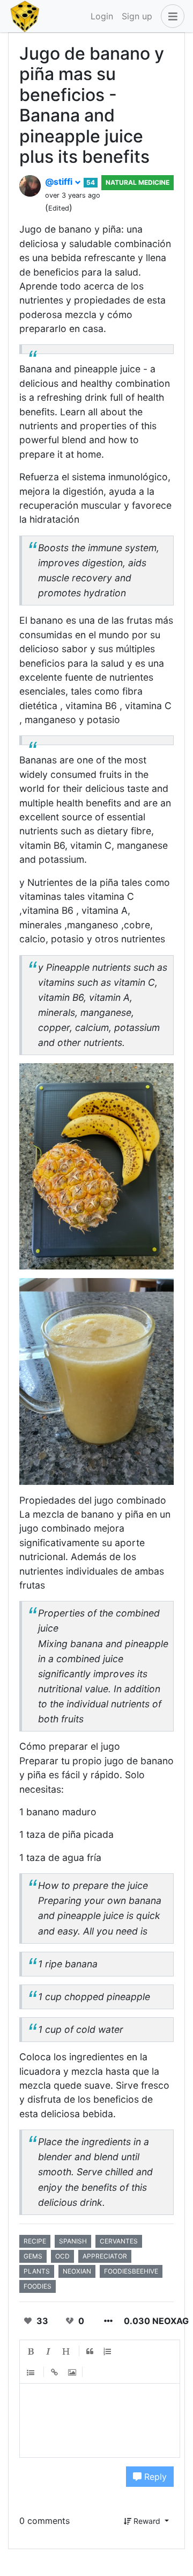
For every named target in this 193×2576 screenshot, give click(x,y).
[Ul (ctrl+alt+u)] (31, 2372)
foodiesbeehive (131, 2271)
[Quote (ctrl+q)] (90, 2351)
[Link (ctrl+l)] (55, 2372)
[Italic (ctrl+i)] (49, 2351)
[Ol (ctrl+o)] (108, 2351)
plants (37, 2271)
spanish (73, 2241)
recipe (35, 2241)
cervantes (119, 2241)
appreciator (105, 2256)
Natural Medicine (138, 182)
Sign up (137, 16)
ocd (62, 2256)
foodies (38, 2286)
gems (33, 2256)
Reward (147, 2521)
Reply (154, 2477)
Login (102, 16)
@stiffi (60, 182)
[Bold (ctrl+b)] (31, 2351)
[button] (170, 16)
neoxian (77, 2271)
